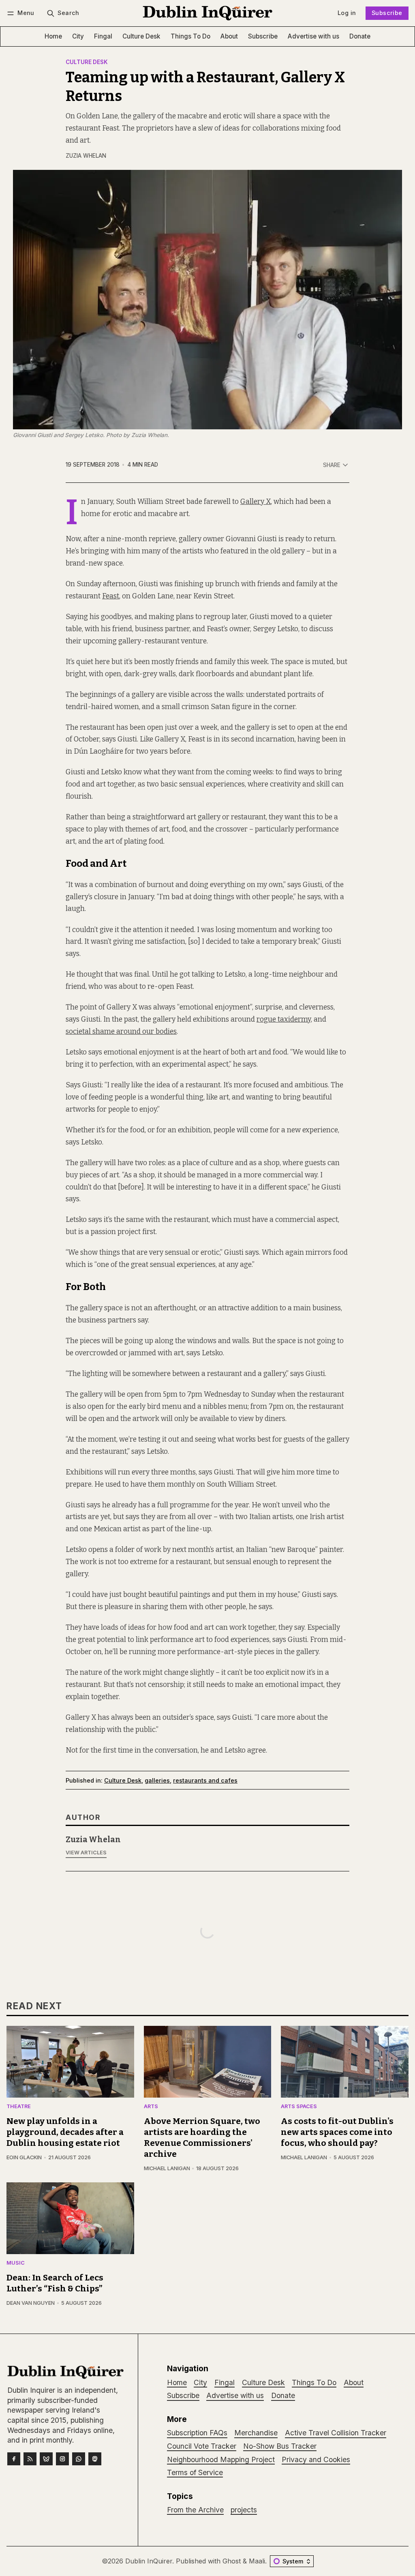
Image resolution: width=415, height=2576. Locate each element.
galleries (157, 1780)
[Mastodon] (95, 2459)
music (16, 2263)
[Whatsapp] (79, 2459)
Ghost (232, 2561)
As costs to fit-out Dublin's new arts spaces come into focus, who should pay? (337, 2132)
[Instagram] (62, 2459)
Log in (347, 13)
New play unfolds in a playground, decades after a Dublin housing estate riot (65, 2132)
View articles (86, 1853)
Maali (257, 2561)
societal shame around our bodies (121, 1032)
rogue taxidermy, (284, 1019)
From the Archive (195, 2510)
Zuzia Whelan (86, 156)
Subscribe (387, 13)
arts (151, 2107)
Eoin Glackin (24, 2157)
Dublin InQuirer (149, 2561)
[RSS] (30, 2459)
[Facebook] (14, 2459)
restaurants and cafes (205, 1780)
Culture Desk (87, 62)
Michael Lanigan (167, 2168)
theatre (19, 2107)
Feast (111, 596)
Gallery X (256, 502)
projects (244, 2510)
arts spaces (299, 2107)
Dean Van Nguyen (31, 2303)
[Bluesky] (46, 2459)
